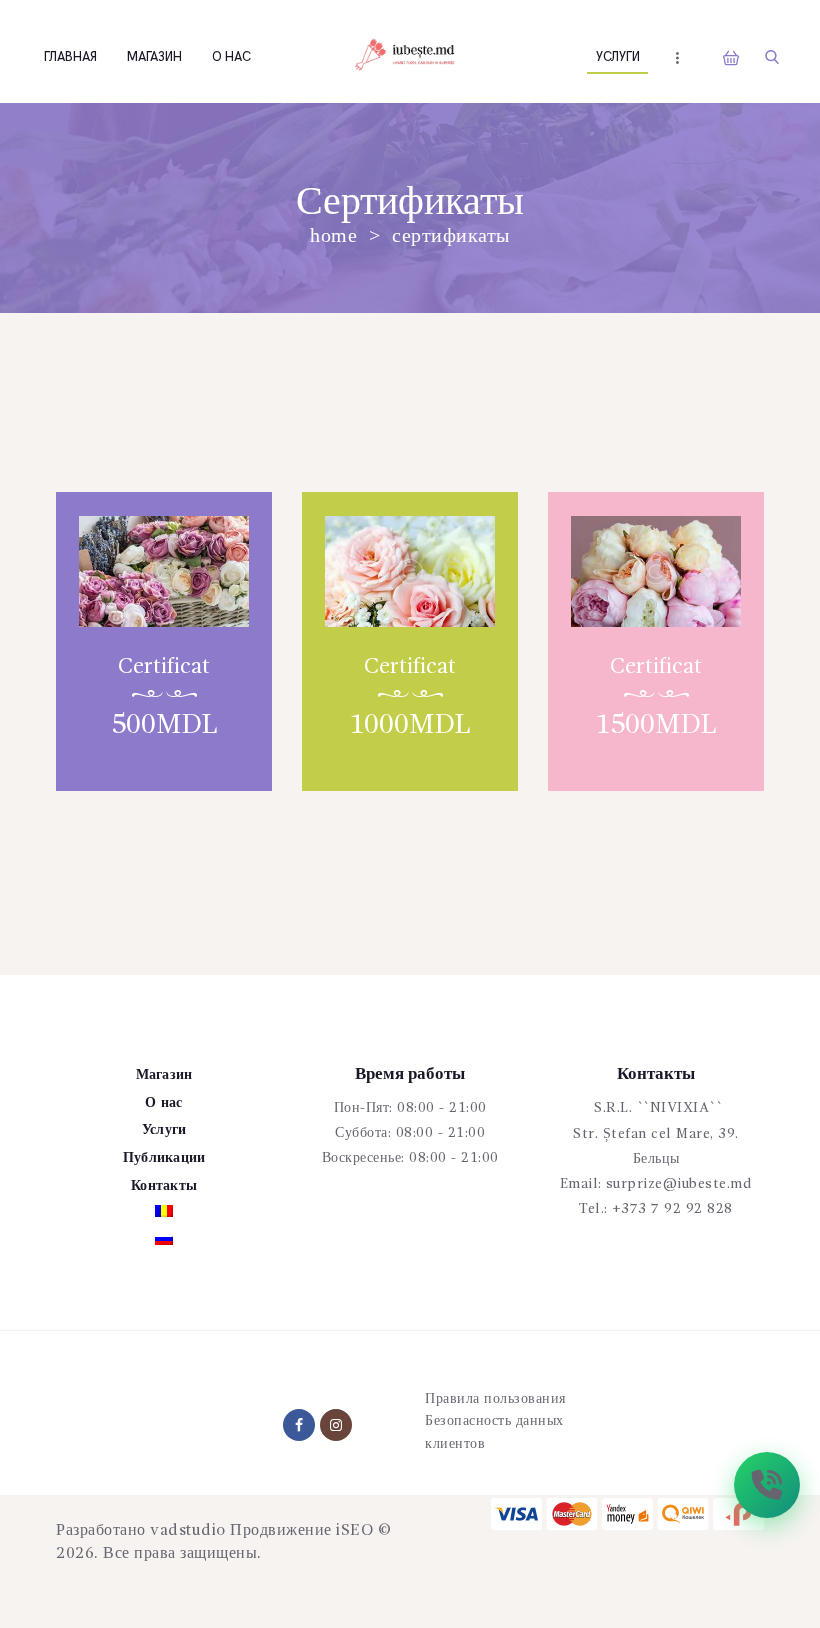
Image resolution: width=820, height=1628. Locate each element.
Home (333, 235)
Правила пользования (495, 1399)
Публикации (164, 1158)
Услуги (164, 1130)
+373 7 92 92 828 (672, 1209)
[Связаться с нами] (767, 1485)
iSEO (354, 1531)
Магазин (164, 1075)
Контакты (164, 1186)
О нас (163, 1103)
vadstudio (188, 1531)
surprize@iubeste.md (679, 1184)
